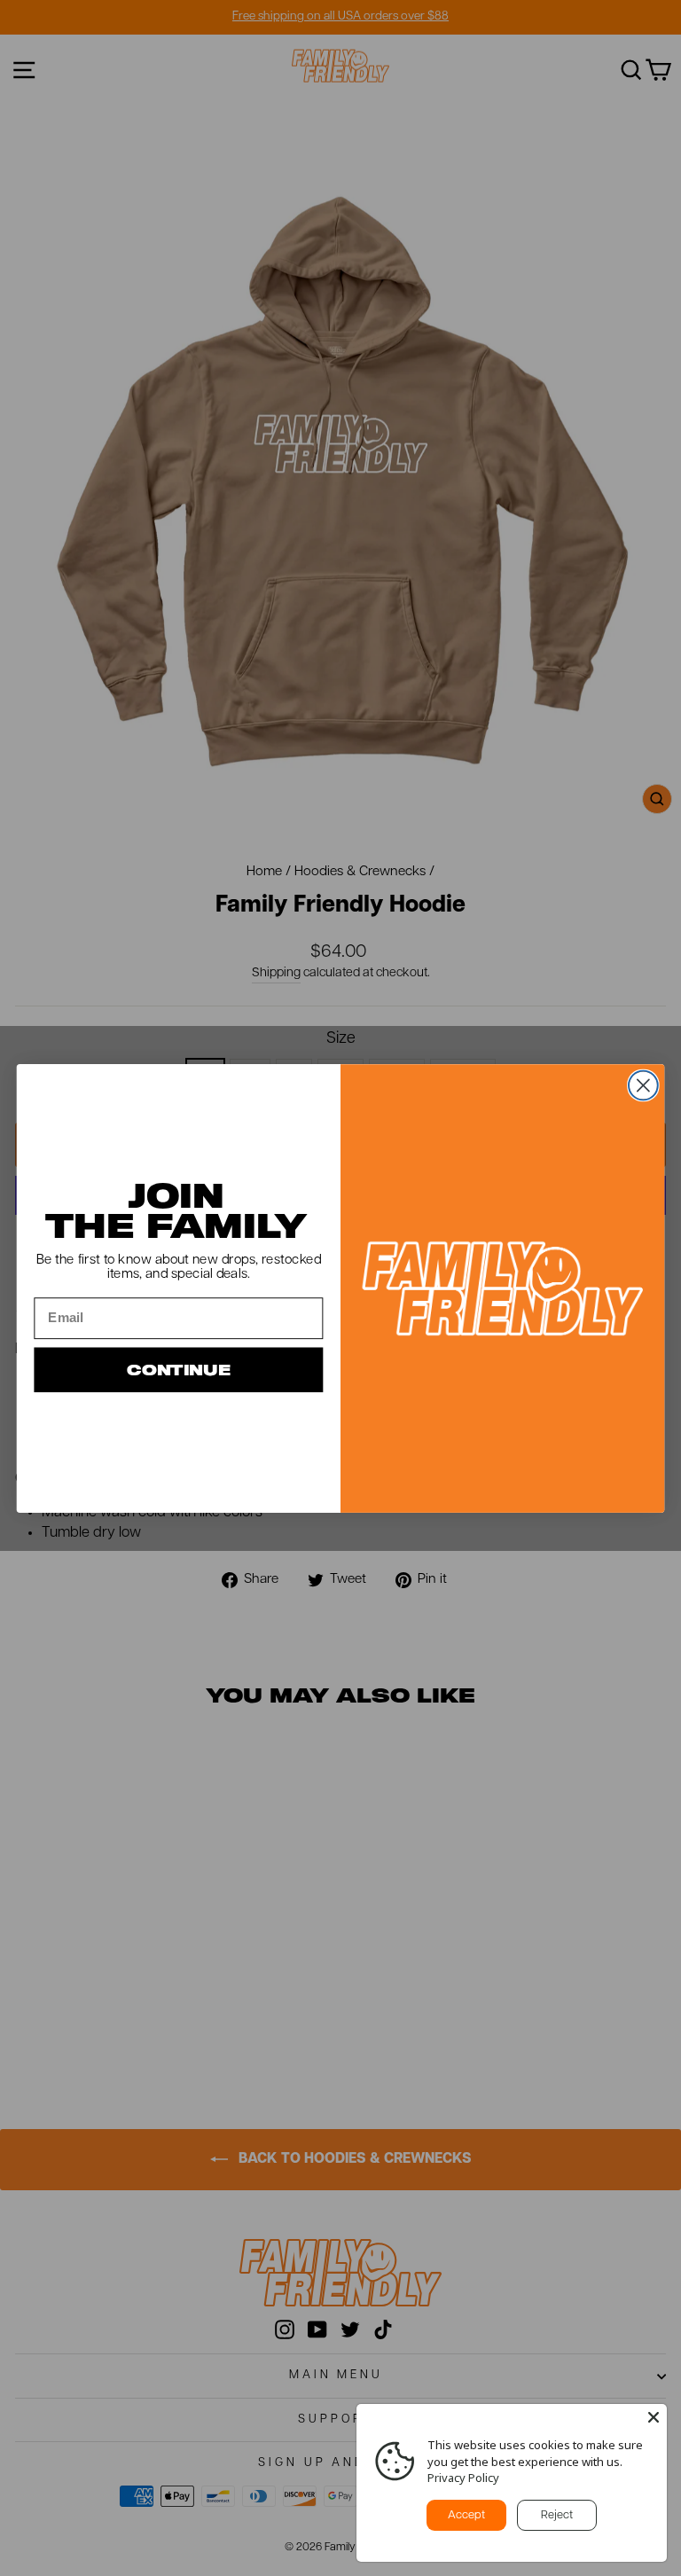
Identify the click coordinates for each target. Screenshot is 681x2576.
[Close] (654, 2417)
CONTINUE (179, 1370)
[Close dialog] (643, 1085)
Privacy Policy (463, 2478)
